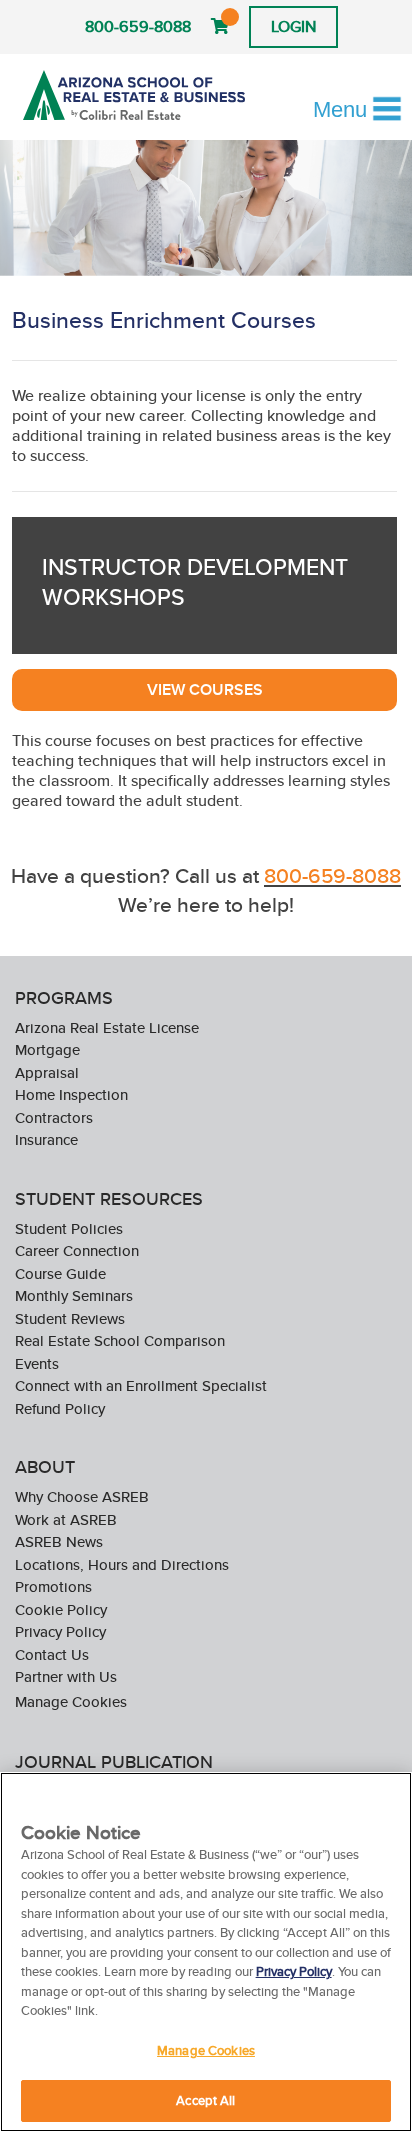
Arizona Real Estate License (107, 1027)
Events (37, 1363)
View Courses (205, 689)
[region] (206, 1952)
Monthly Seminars (74, 1295)
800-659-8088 (138, 26)
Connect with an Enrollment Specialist (141, 1385)
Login (293, 26)
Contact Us (52, 1654)
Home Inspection (71, 1094)
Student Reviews (70, 1318)
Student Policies (69, 1228)
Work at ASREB (66, 1519)
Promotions (53, 1586)
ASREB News (59, 1541)
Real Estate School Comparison (120, 1340)
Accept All (205, 2100)
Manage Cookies (71, 1702)
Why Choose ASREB (82, 1496)
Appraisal (47, 1072)
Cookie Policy (61, 1609)
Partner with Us (66, 1676)
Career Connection (77, 1250)
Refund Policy (60, 1408)
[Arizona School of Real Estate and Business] (134, 95)
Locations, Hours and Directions (122, 1564)
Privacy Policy (60, 1631)
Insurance (46, 1139)
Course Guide (60, 1273)
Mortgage (47, 1049)
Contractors (54, 1117)
